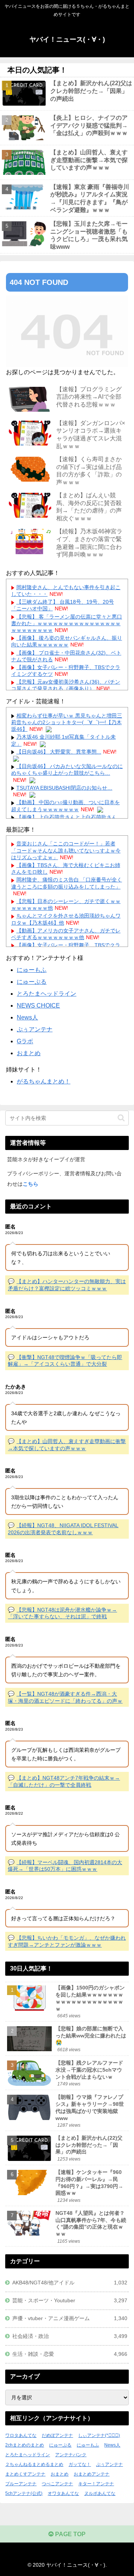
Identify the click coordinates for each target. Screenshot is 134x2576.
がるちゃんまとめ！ (44, 1081)
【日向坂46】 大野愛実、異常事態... (59, 752)
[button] (121, 1118)
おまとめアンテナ (92, 2474)
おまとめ (29, 1053)
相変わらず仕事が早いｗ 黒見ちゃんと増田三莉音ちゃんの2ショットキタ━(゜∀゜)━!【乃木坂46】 (67, 722)
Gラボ (25, 1041)
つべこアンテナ (57, 2484)
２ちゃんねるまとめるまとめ (34, 2464)
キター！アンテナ (96, 2484)
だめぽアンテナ (57, 2435)
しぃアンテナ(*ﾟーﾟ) (99, 2435)
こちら (31, 1184)
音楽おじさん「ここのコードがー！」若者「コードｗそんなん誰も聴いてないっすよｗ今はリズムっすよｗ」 (66, 850)
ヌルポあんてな (100, 2493)
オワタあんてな (63, 2493)
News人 (27, 1017)
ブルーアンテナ (21, 2484)
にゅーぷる (32, 982)
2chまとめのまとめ (25, 2445)
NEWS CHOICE (38, 1006)
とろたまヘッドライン (47, 994)
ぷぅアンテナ (35, 1029)
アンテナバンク (71, 2455)
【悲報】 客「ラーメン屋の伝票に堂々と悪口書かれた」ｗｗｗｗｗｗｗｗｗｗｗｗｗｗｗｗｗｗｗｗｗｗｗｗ (67, 623)
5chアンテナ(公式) (24, 2493)
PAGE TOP (70, 2534)
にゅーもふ (32, 970)
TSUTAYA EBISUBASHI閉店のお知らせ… (64, 788)
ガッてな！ (80, 2464)
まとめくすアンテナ (25, 2474)
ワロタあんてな (21, 2435)
